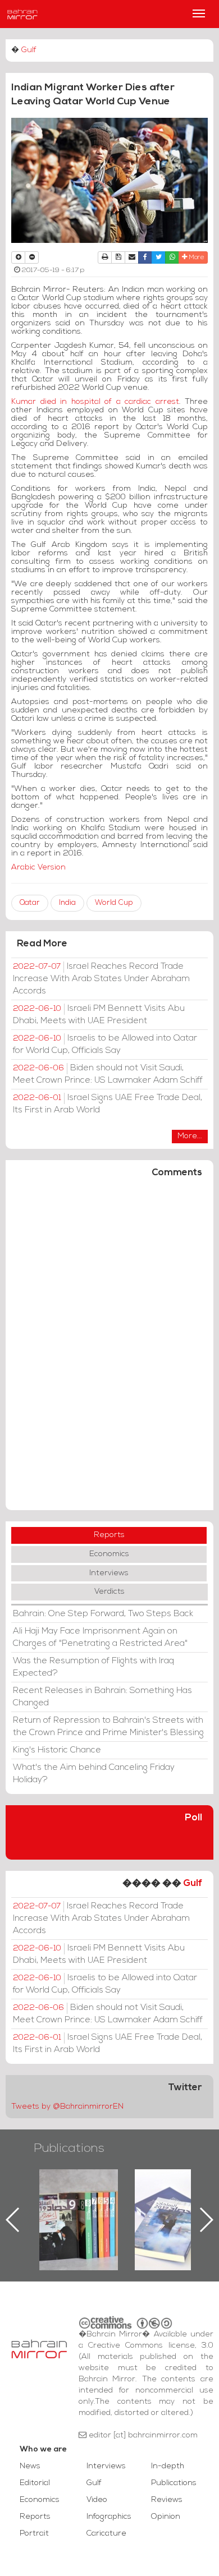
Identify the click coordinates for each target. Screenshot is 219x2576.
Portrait (34, 2534)
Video (97, 2500)
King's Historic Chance (57, 1750)
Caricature (106, 2534)
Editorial (35, 2483)
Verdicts (109, 1592)
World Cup (114, 903)
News (30, 2466)
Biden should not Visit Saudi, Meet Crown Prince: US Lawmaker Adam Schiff (108, 1074)
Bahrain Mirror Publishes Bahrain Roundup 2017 (153, 2202)
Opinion (166, 2517)
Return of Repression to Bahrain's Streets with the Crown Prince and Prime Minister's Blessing (108, 1727)
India (67, 903)
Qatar (30, 903)
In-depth (168, 2466)
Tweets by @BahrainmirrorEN (67, 2107)
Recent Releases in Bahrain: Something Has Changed (102, 1697)
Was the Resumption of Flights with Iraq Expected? (93, 1667)
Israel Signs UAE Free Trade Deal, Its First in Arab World (108, 1104)
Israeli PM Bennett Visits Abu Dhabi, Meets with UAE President (99, 1015)
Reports (109, 1535)
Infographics (109, 2517)
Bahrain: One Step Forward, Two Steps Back (103, 1614)
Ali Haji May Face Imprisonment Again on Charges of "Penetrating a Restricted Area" (100, 1637)
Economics (109, 1554)
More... (190, 1136)
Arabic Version (38, 868)
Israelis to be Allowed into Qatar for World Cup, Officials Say (105, 1045)
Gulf (29, 50)
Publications (69, 2149)
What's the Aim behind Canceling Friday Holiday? (94, 1774)
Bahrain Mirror (22, 14)
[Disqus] (109, 1349)
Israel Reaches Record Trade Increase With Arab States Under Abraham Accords (101, 979)
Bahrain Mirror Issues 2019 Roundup (58, 2195)
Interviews (109, 1573)
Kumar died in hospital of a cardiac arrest (95, 402)
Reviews (167, 2500)
